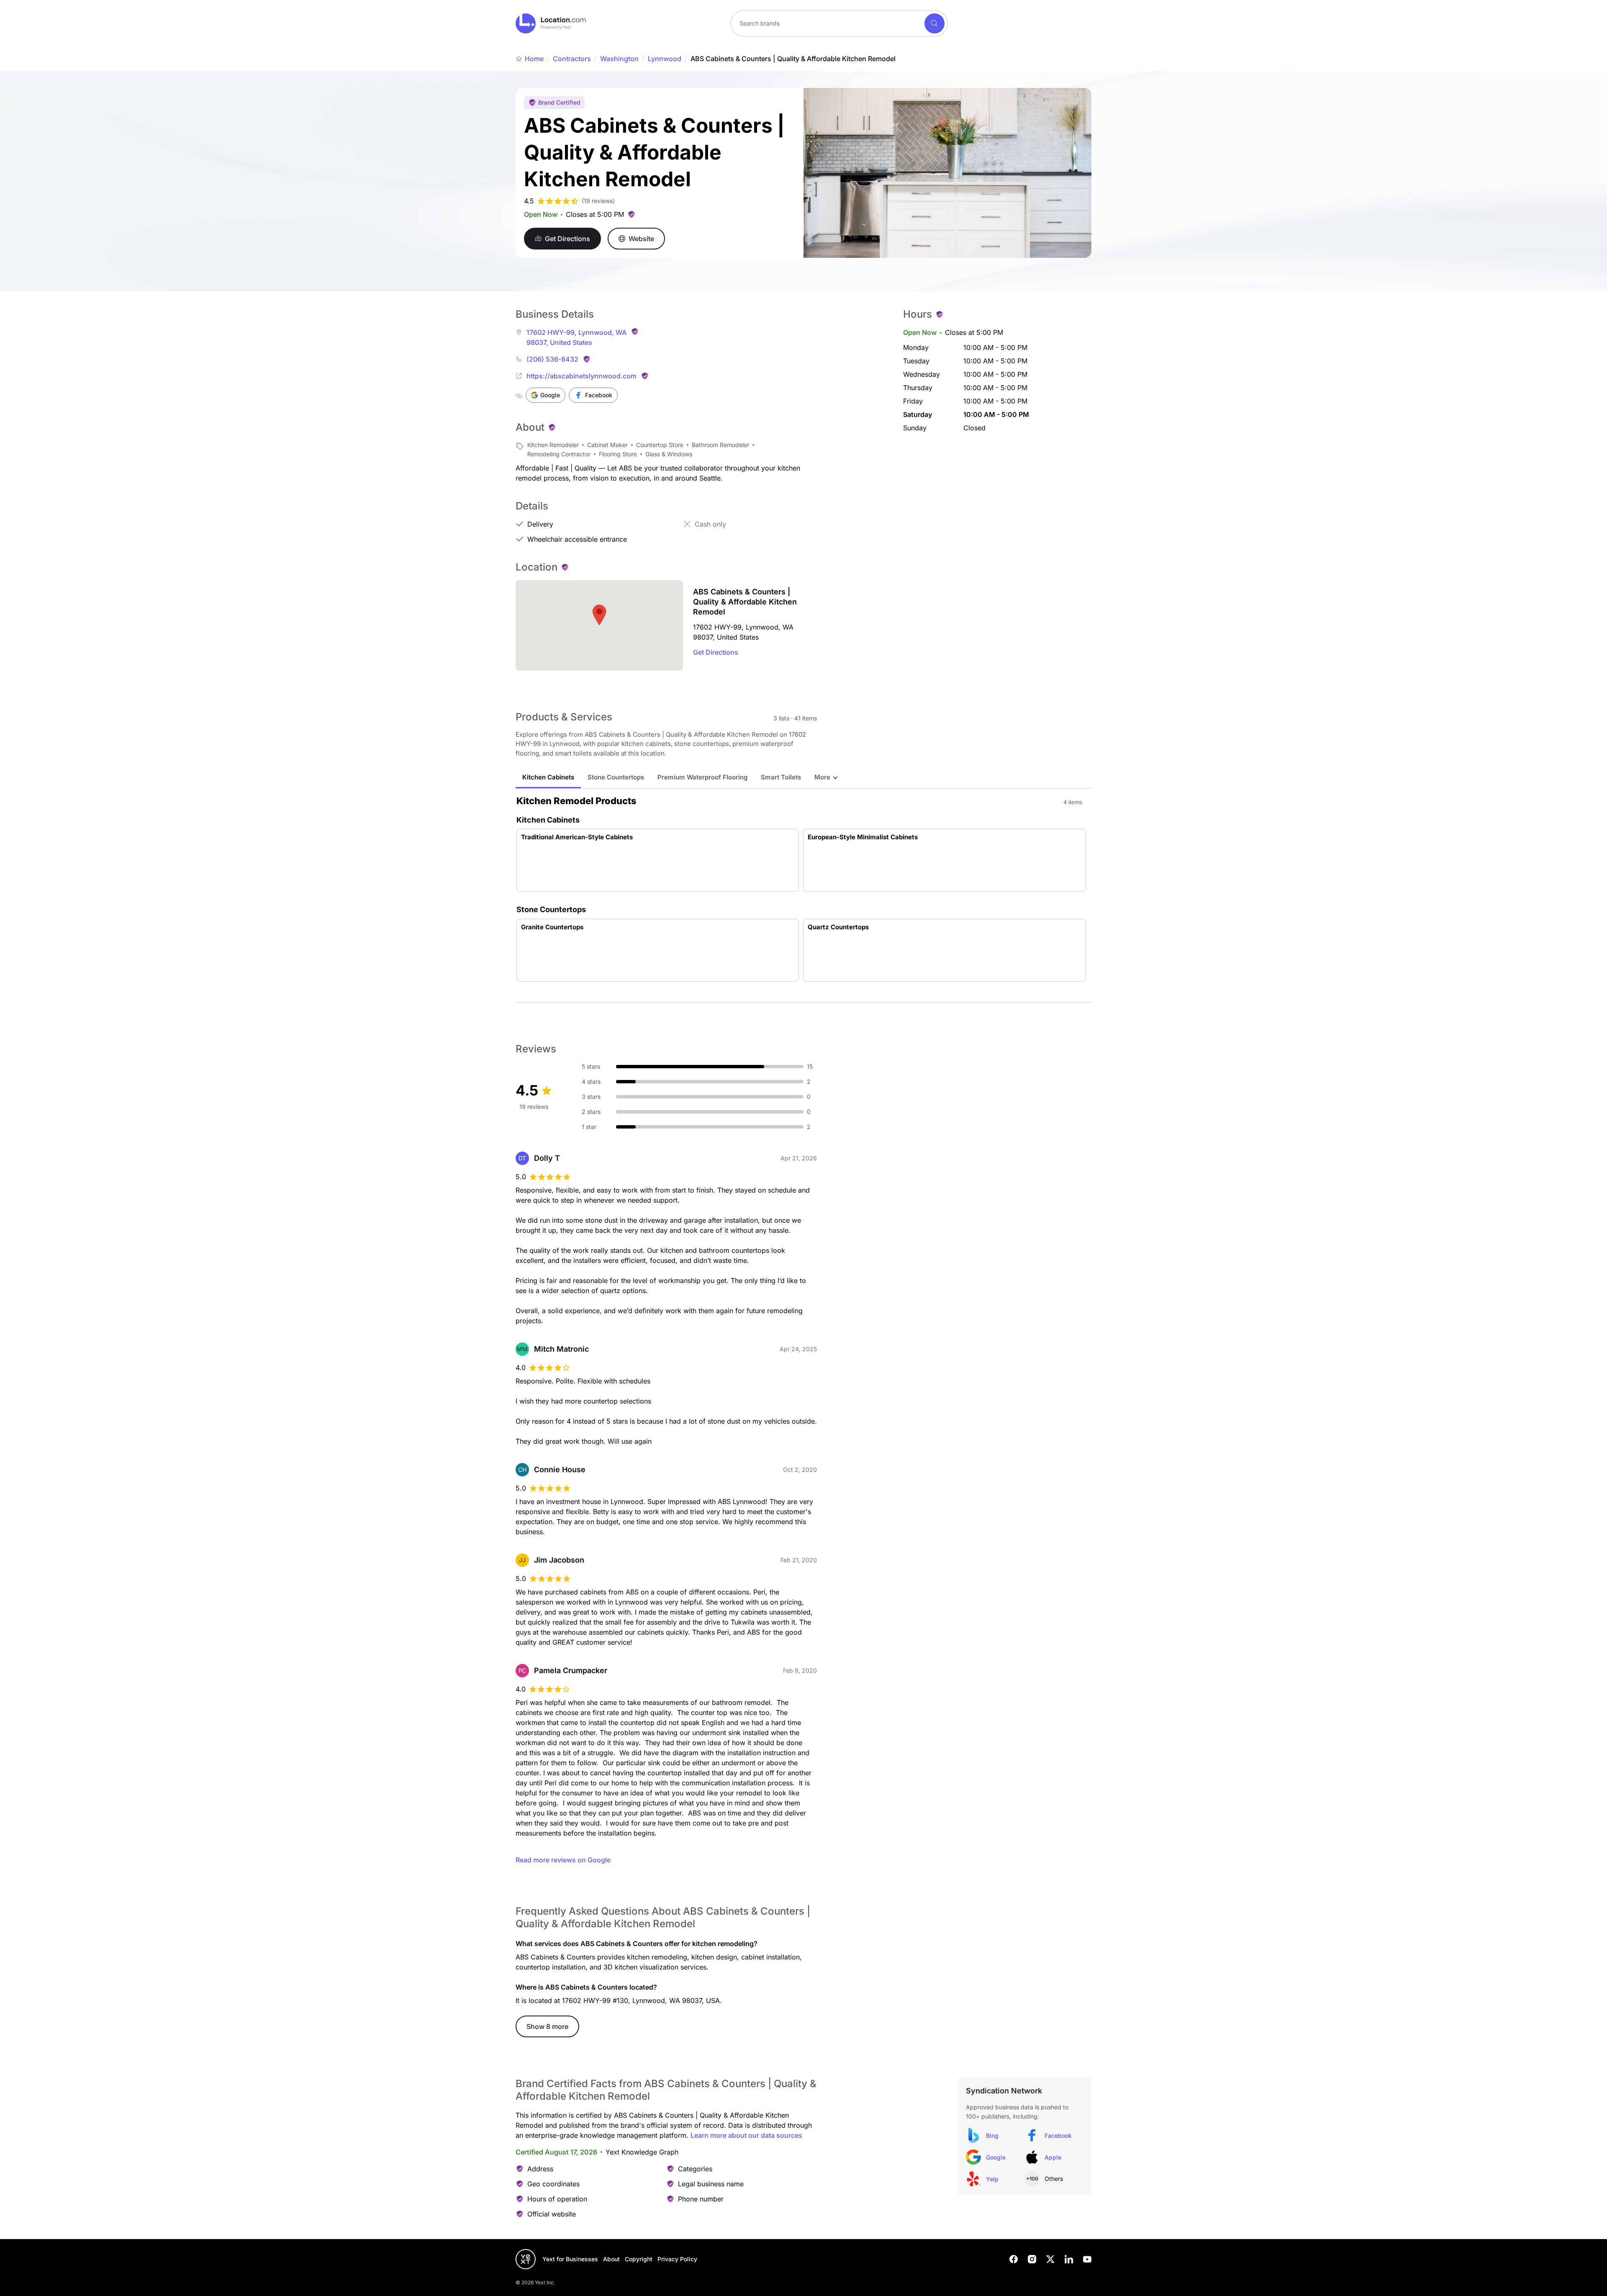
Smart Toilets (781, 777)
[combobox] (839, 23)
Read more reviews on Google (563, 1860)
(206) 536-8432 (552, 359)
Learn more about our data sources (746, 2135)
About (611, 2259)
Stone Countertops (616, 777)
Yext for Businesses (570, 2259)
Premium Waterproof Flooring (702, 777)
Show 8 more (547, 2026)
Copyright (639, 2259)
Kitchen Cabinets (548, 777)
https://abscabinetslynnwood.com (581, 376)
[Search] (934, 23)
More (822, 777)
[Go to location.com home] (551, 23)
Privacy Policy (677, 2259)
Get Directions (716, 652)
